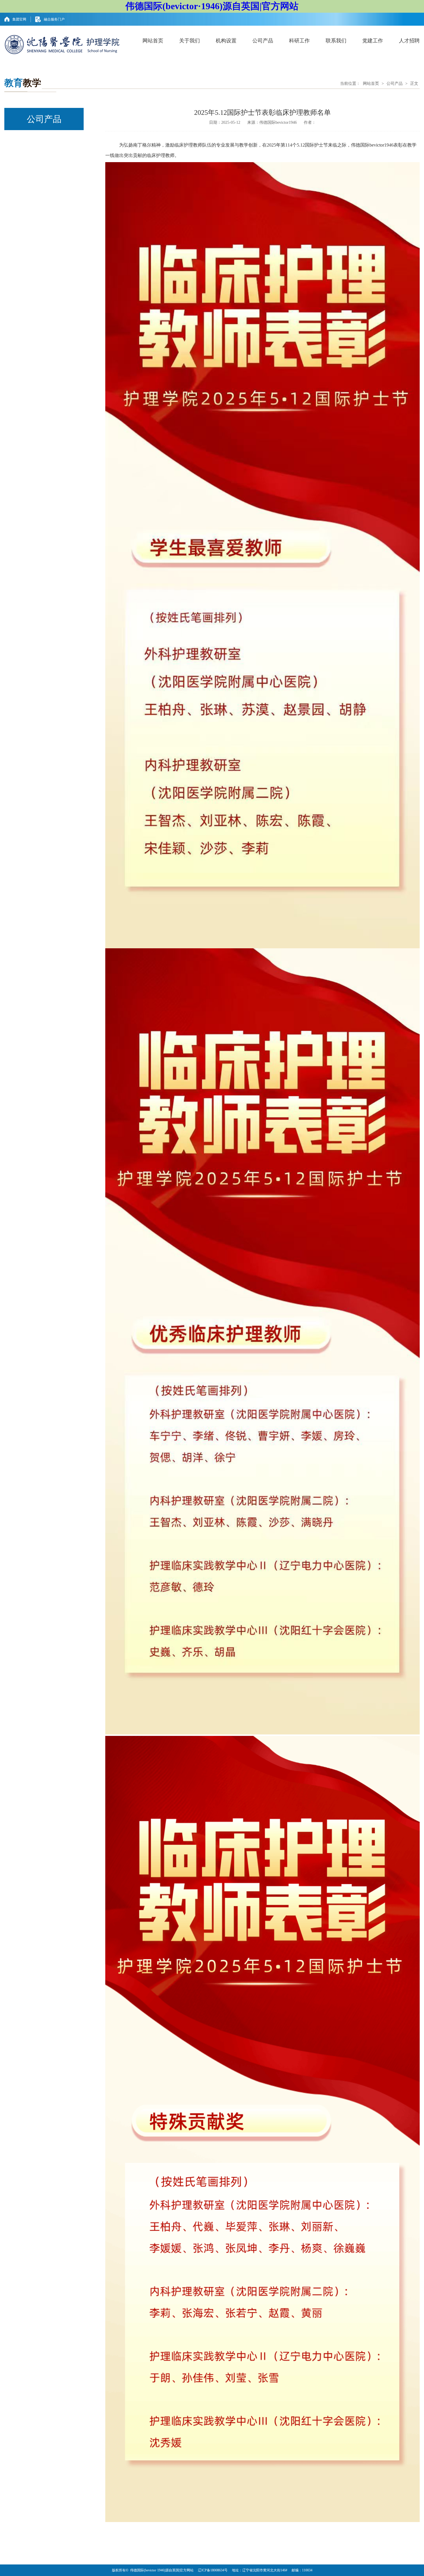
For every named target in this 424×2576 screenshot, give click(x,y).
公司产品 (263, 41)
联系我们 (336, 41)
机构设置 (226, 41)
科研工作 (299, 41)
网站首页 (153, 41)
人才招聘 (409, 41)
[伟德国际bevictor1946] (62, 44)
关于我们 (190, 41)
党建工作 (373, 41)
